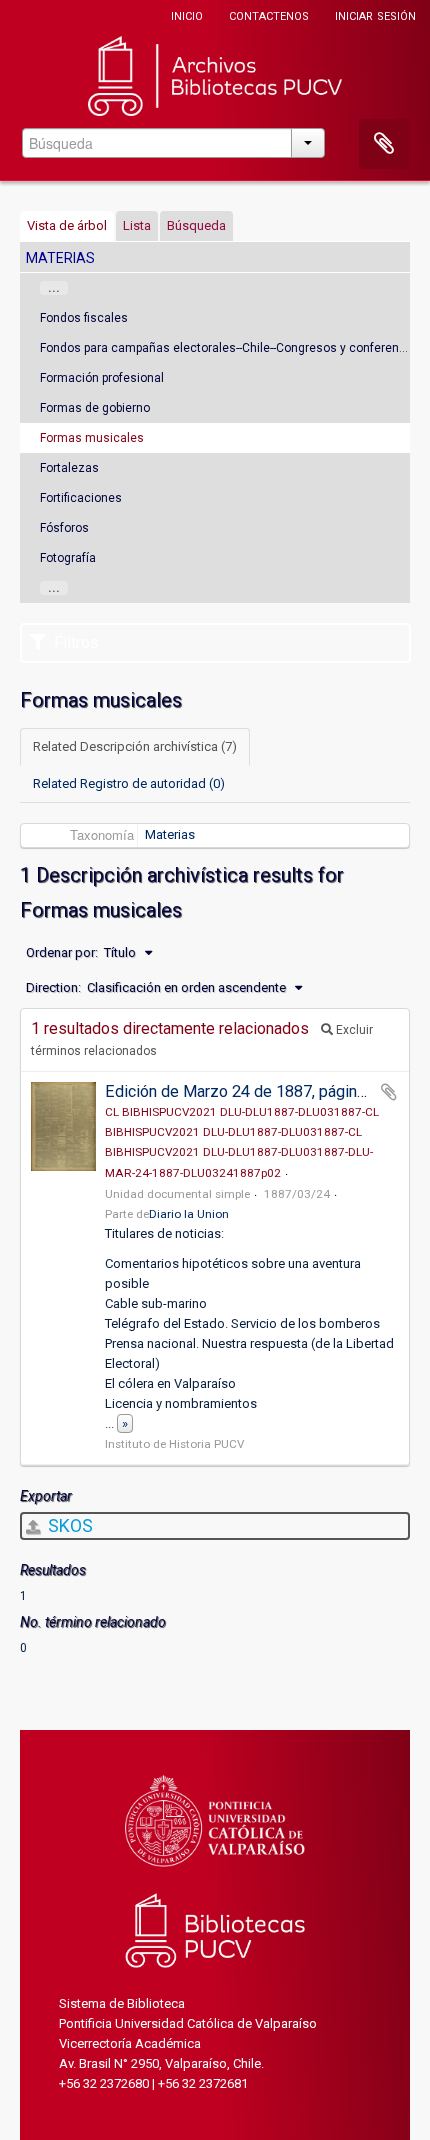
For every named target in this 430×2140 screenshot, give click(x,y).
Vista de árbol (67, 225)
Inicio (187, 14)
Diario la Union (189, 1214)
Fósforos (64, 528)
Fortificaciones (81, 498)
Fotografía (68, 558)
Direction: (53, 987)
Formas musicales (92, 438)
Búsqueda (196, 225)
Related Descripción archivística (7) (135, 746)
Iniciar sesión (375, 14)
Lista (137, 225)
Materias (170, 834)
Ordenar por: (62, 952)
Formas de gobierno (95, 408)
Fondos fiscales (84, 318)
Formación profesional (102, 378)
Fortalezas (69, 468)
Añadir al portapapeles (389, 1092)
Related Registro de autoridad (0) (129, 783)
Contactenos (269, 14)
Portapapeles (384, 144)
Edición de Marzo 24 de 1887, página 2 (241, 1091)
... (54, 288)
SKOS (68, 1525)
